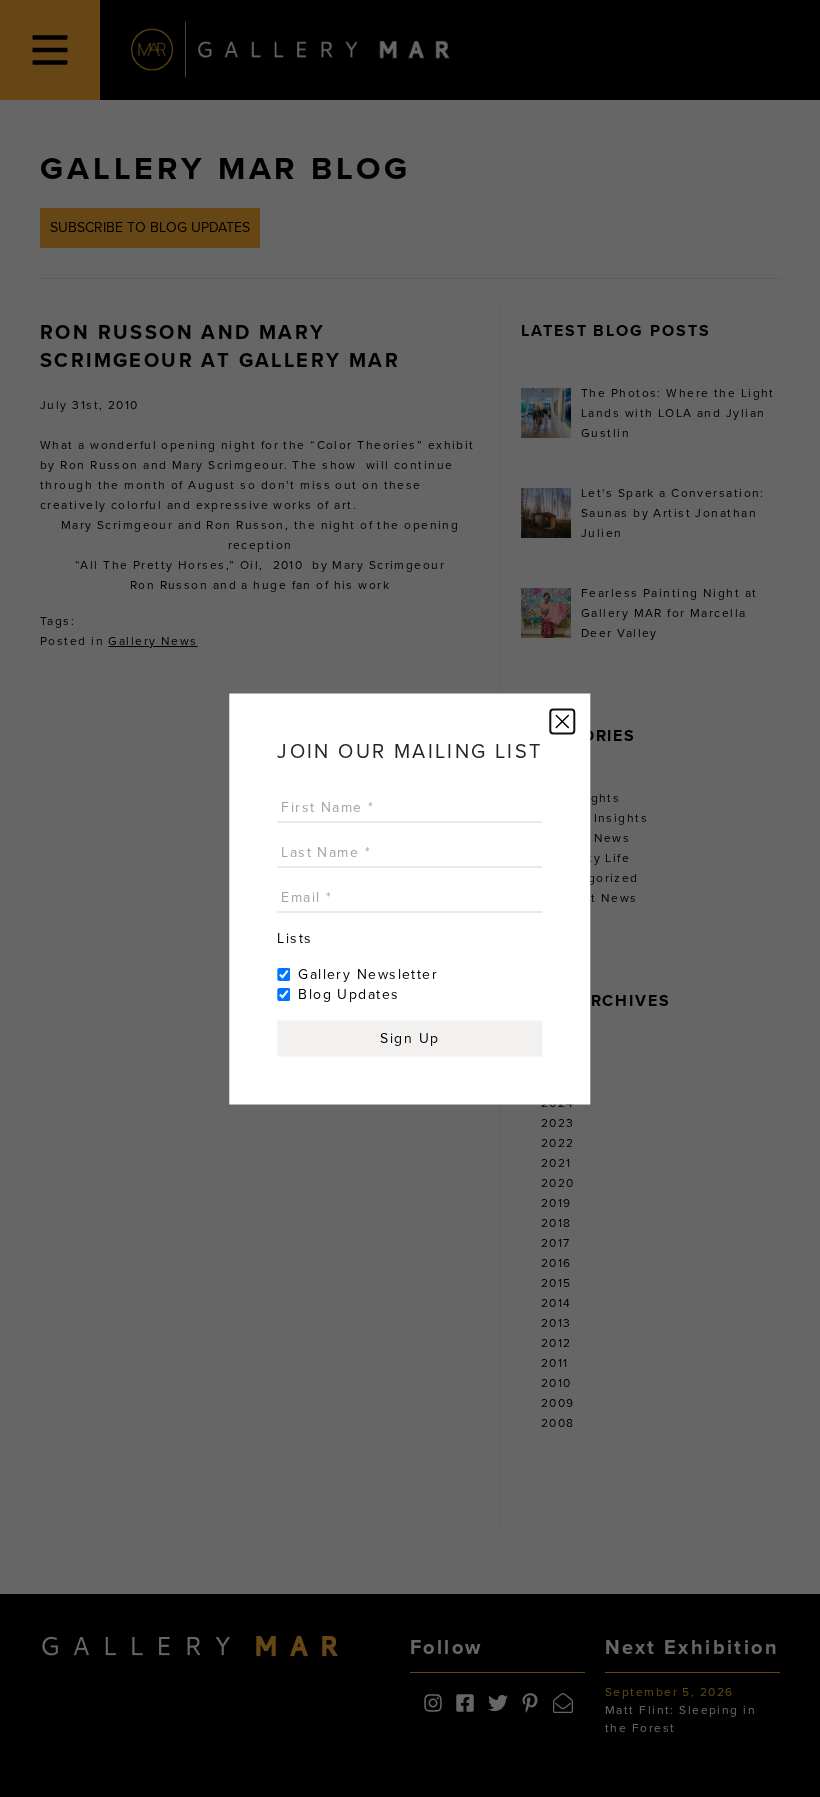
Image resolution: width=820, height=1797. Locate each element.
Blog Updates (348, 993)
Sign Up (409, 1037)
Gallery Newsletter (368, 973)
